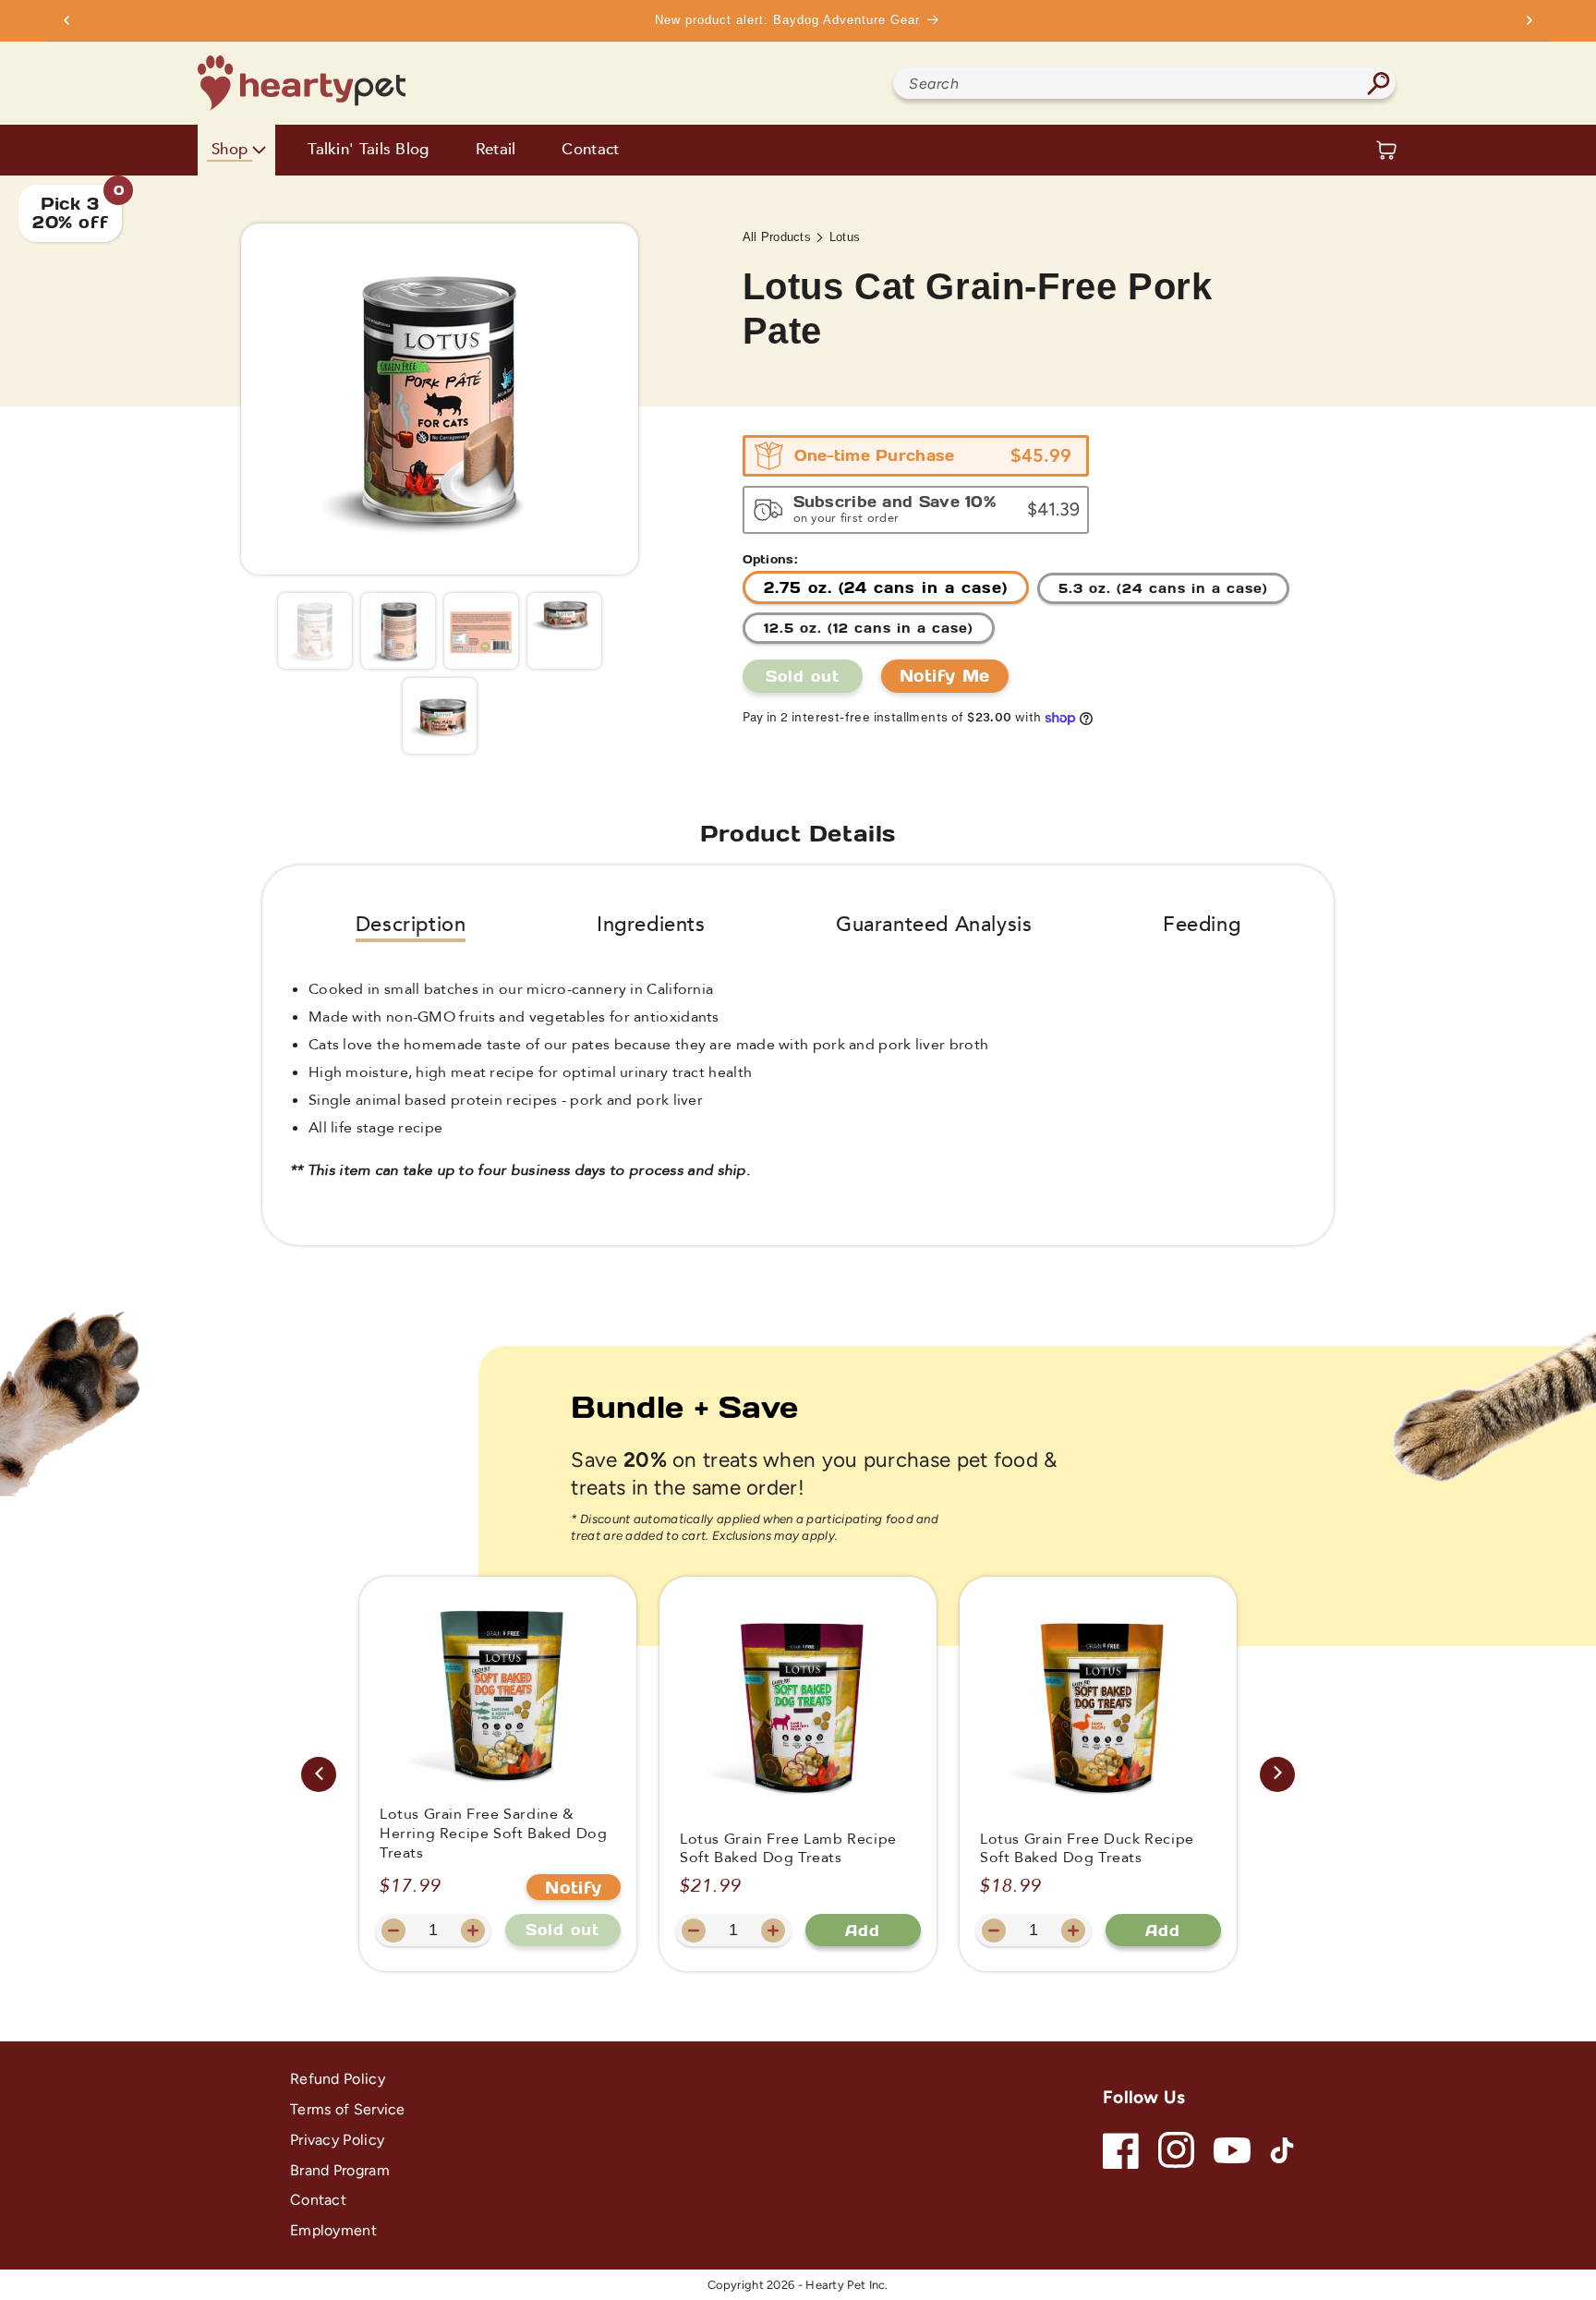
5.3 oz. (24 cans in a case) (1163, 588)
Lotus (845, 237)
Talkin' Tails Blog (368, 150)
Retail (496, 150)
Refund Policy (338, 2079)
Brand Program (340, 2170)
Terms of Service (348, 2109)
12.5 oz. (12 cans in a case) (869, 628)
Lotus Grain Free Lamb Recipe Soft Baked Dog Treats (788, 1849)
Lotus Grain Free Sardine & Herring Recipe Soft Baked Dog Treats (493, 1834)
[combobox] (1144, 83)
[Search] (1378, 83)
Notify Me (945, 675)
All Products (777, 237)
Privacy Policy (337, 2140)
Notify (574, 1887)
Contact (590, 150)
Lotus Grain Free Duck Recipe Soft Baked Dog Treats (1087, 1849)
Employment (333, 2230)
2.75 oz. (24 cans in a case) (886, 587)
